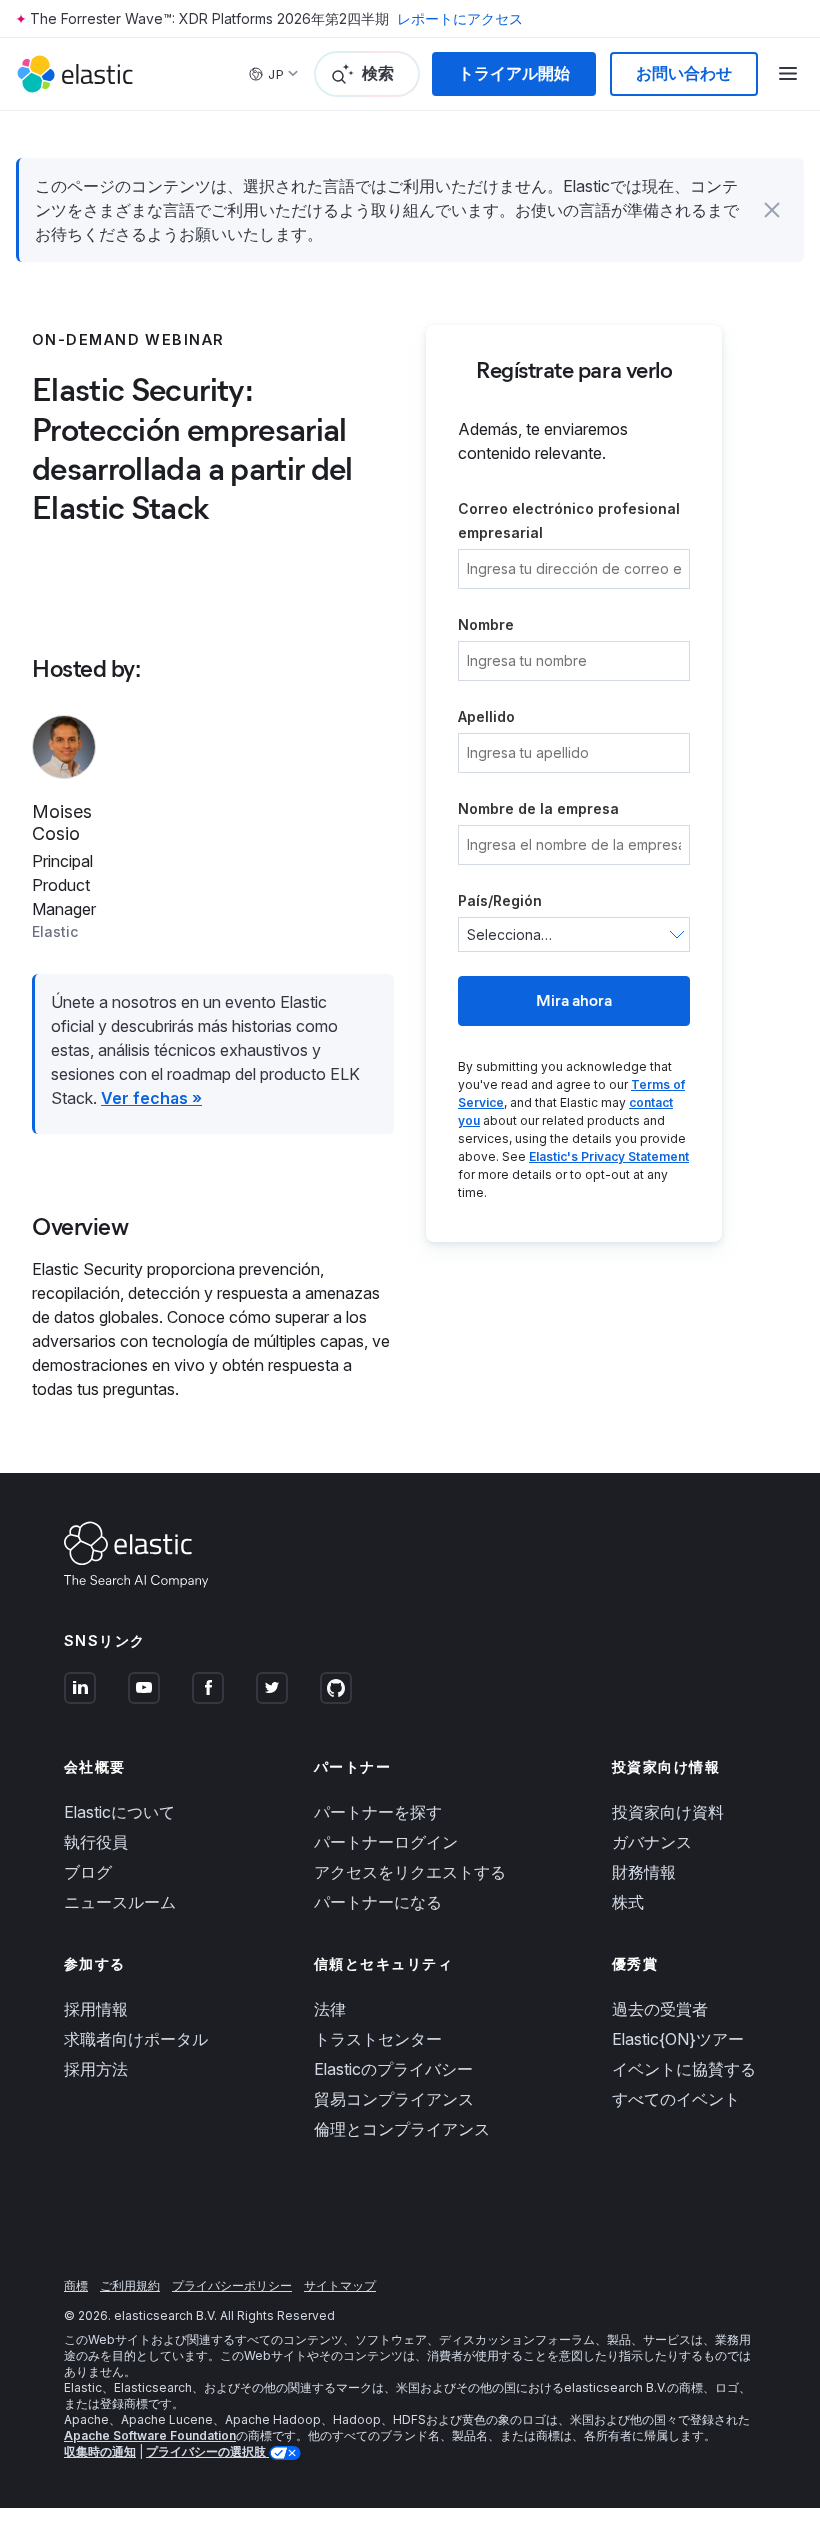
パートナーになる (378, 1902)
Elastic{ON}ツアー (678, 2039)
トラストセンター (378, 2039)
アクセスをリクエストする (410, 1872)
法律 (330, 2009)
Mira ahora (574, 1000)
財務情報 (644, 1872)
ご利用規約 (130, 2285)
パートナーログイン (386, 1842)
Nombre (486, 624)
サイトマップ (340, 2285)
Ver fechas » (151, 1098)
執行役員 (96, 1842)
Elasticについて (119, 1812)
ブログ (88, 1872)
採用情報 (96, 2009)
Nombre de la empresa (538, 808)
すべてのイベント (676, 2099)
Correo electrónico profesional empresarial (569, 520)
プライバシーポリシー (232, 2285)
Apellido (486, 716)
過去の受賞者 (660, 2009)
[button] (772, 210)
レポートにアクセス (460, 18)
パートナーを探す (378, 1812)
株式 (628, 1902)
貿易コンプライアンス (394, 2099)
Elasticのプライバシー (393, 2069)
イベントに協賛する (684, 2069)
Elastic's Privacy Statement (609, 1156)
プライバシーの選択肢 (207, 2451)
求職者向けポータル (136, 2039)
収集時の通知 (100, 2451)
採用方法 (96, 2069)
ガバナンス (652, 1842)
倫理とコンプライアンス (402, 2129)
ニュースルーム (120, 1902)
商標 (76, 2285)
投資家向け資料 (668, 1812)
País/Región (500, 900)
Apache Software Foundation (150, 2435)
